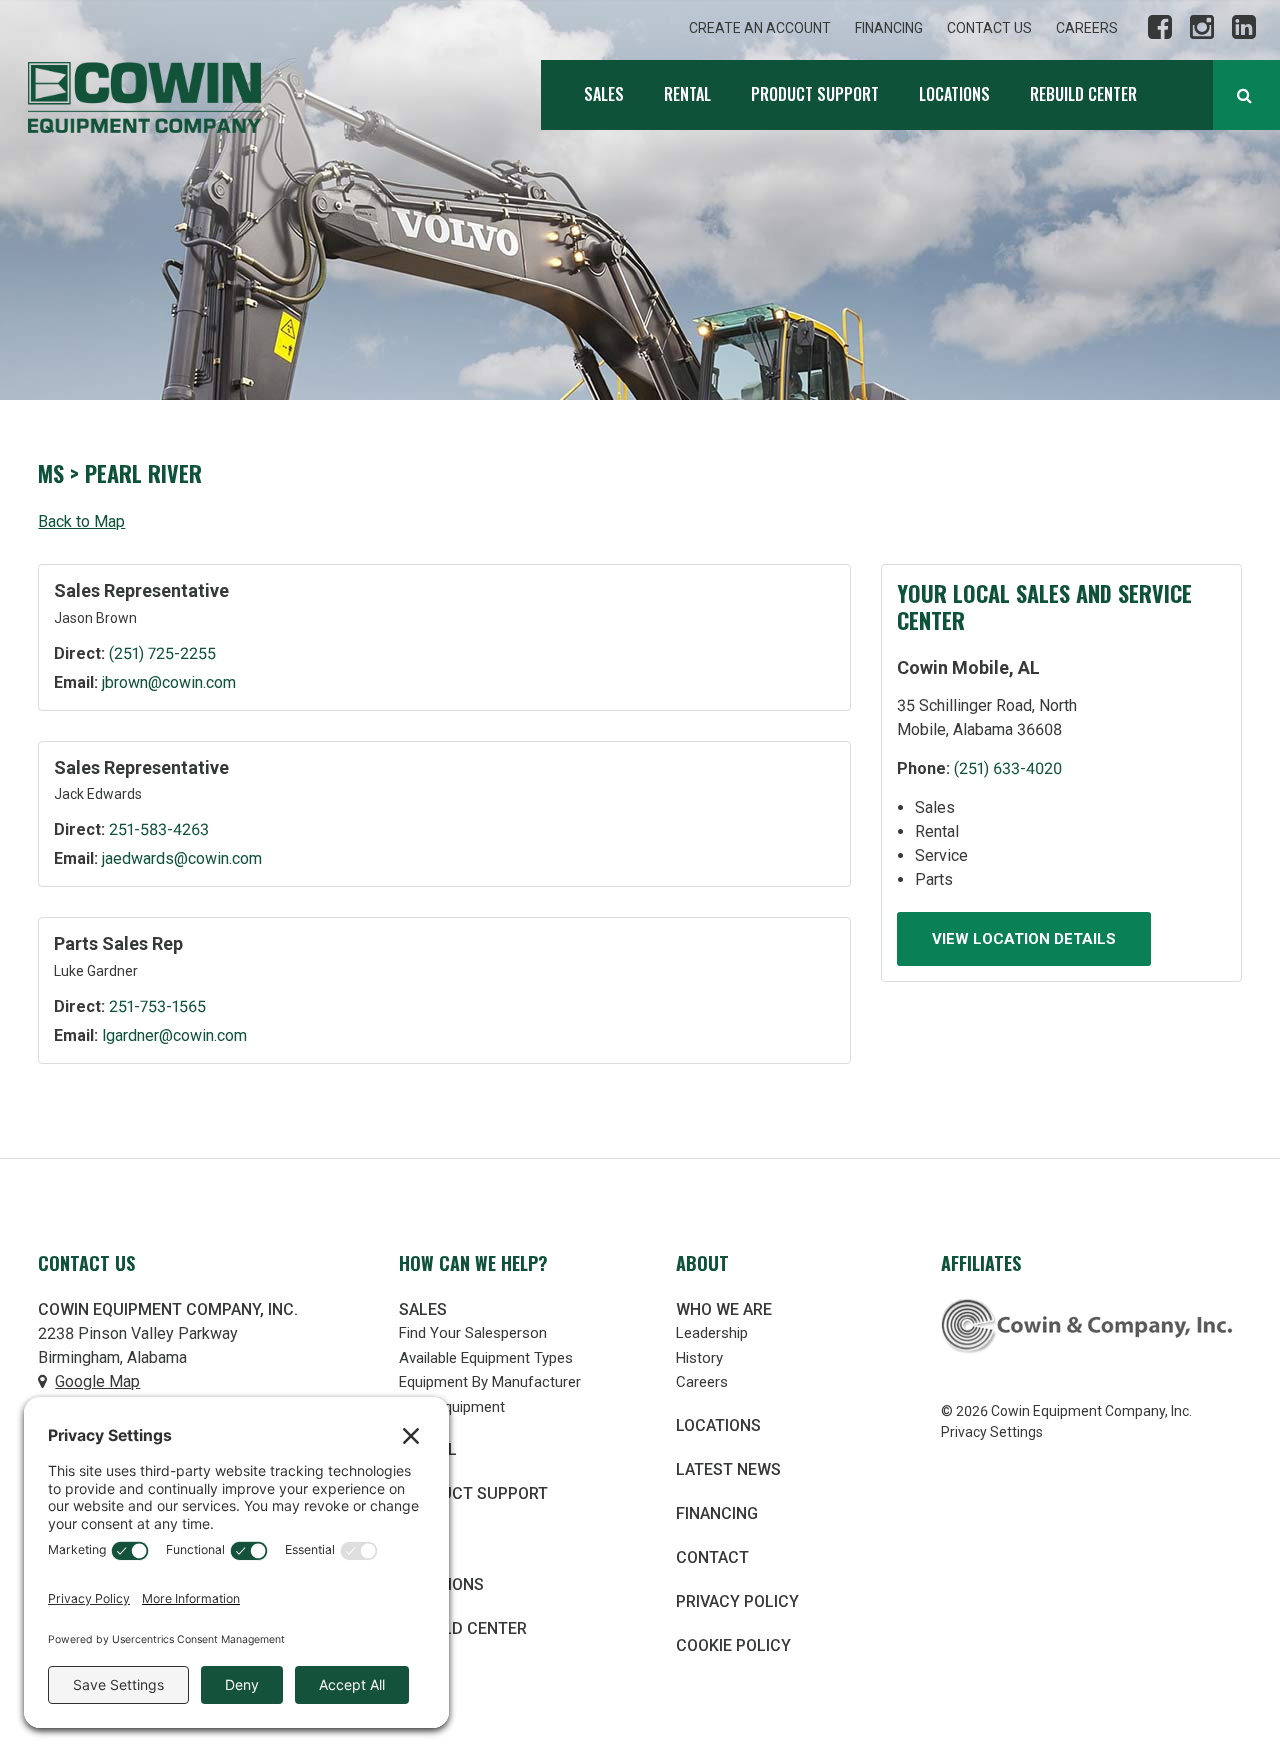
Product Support (815, 94)
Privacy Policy (737, 1601)
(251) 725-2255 (162, 653)
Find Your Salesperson (473, 1333)
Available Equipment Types (486, 1358)
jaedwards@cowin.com (182, 858)
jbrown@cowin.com (169, 682)
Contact (712, 1557)
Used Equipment (452, 1407)
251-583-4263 (159, 829)
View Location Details (1024, 939)
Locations (954, 94)
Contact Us (989, 28)
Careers (1087, 28)
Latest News (728, 1469)
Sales (604, 94)
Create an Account (760, 28)
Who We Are (724, 1309)
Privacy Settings (992, 1432)
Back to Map (81, 521)
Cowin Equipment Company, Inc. (144, 97)
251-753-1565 (157, 1006)
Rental (687, 94)
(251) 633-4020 (1008, 768)
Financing (889, 28)
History (699, 1358)
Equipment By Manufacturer (490, 1382)
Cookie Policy (733, 1645)
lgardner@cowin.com (174, 1035)
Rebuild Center (1083, 94)
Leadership (712, 1333)
